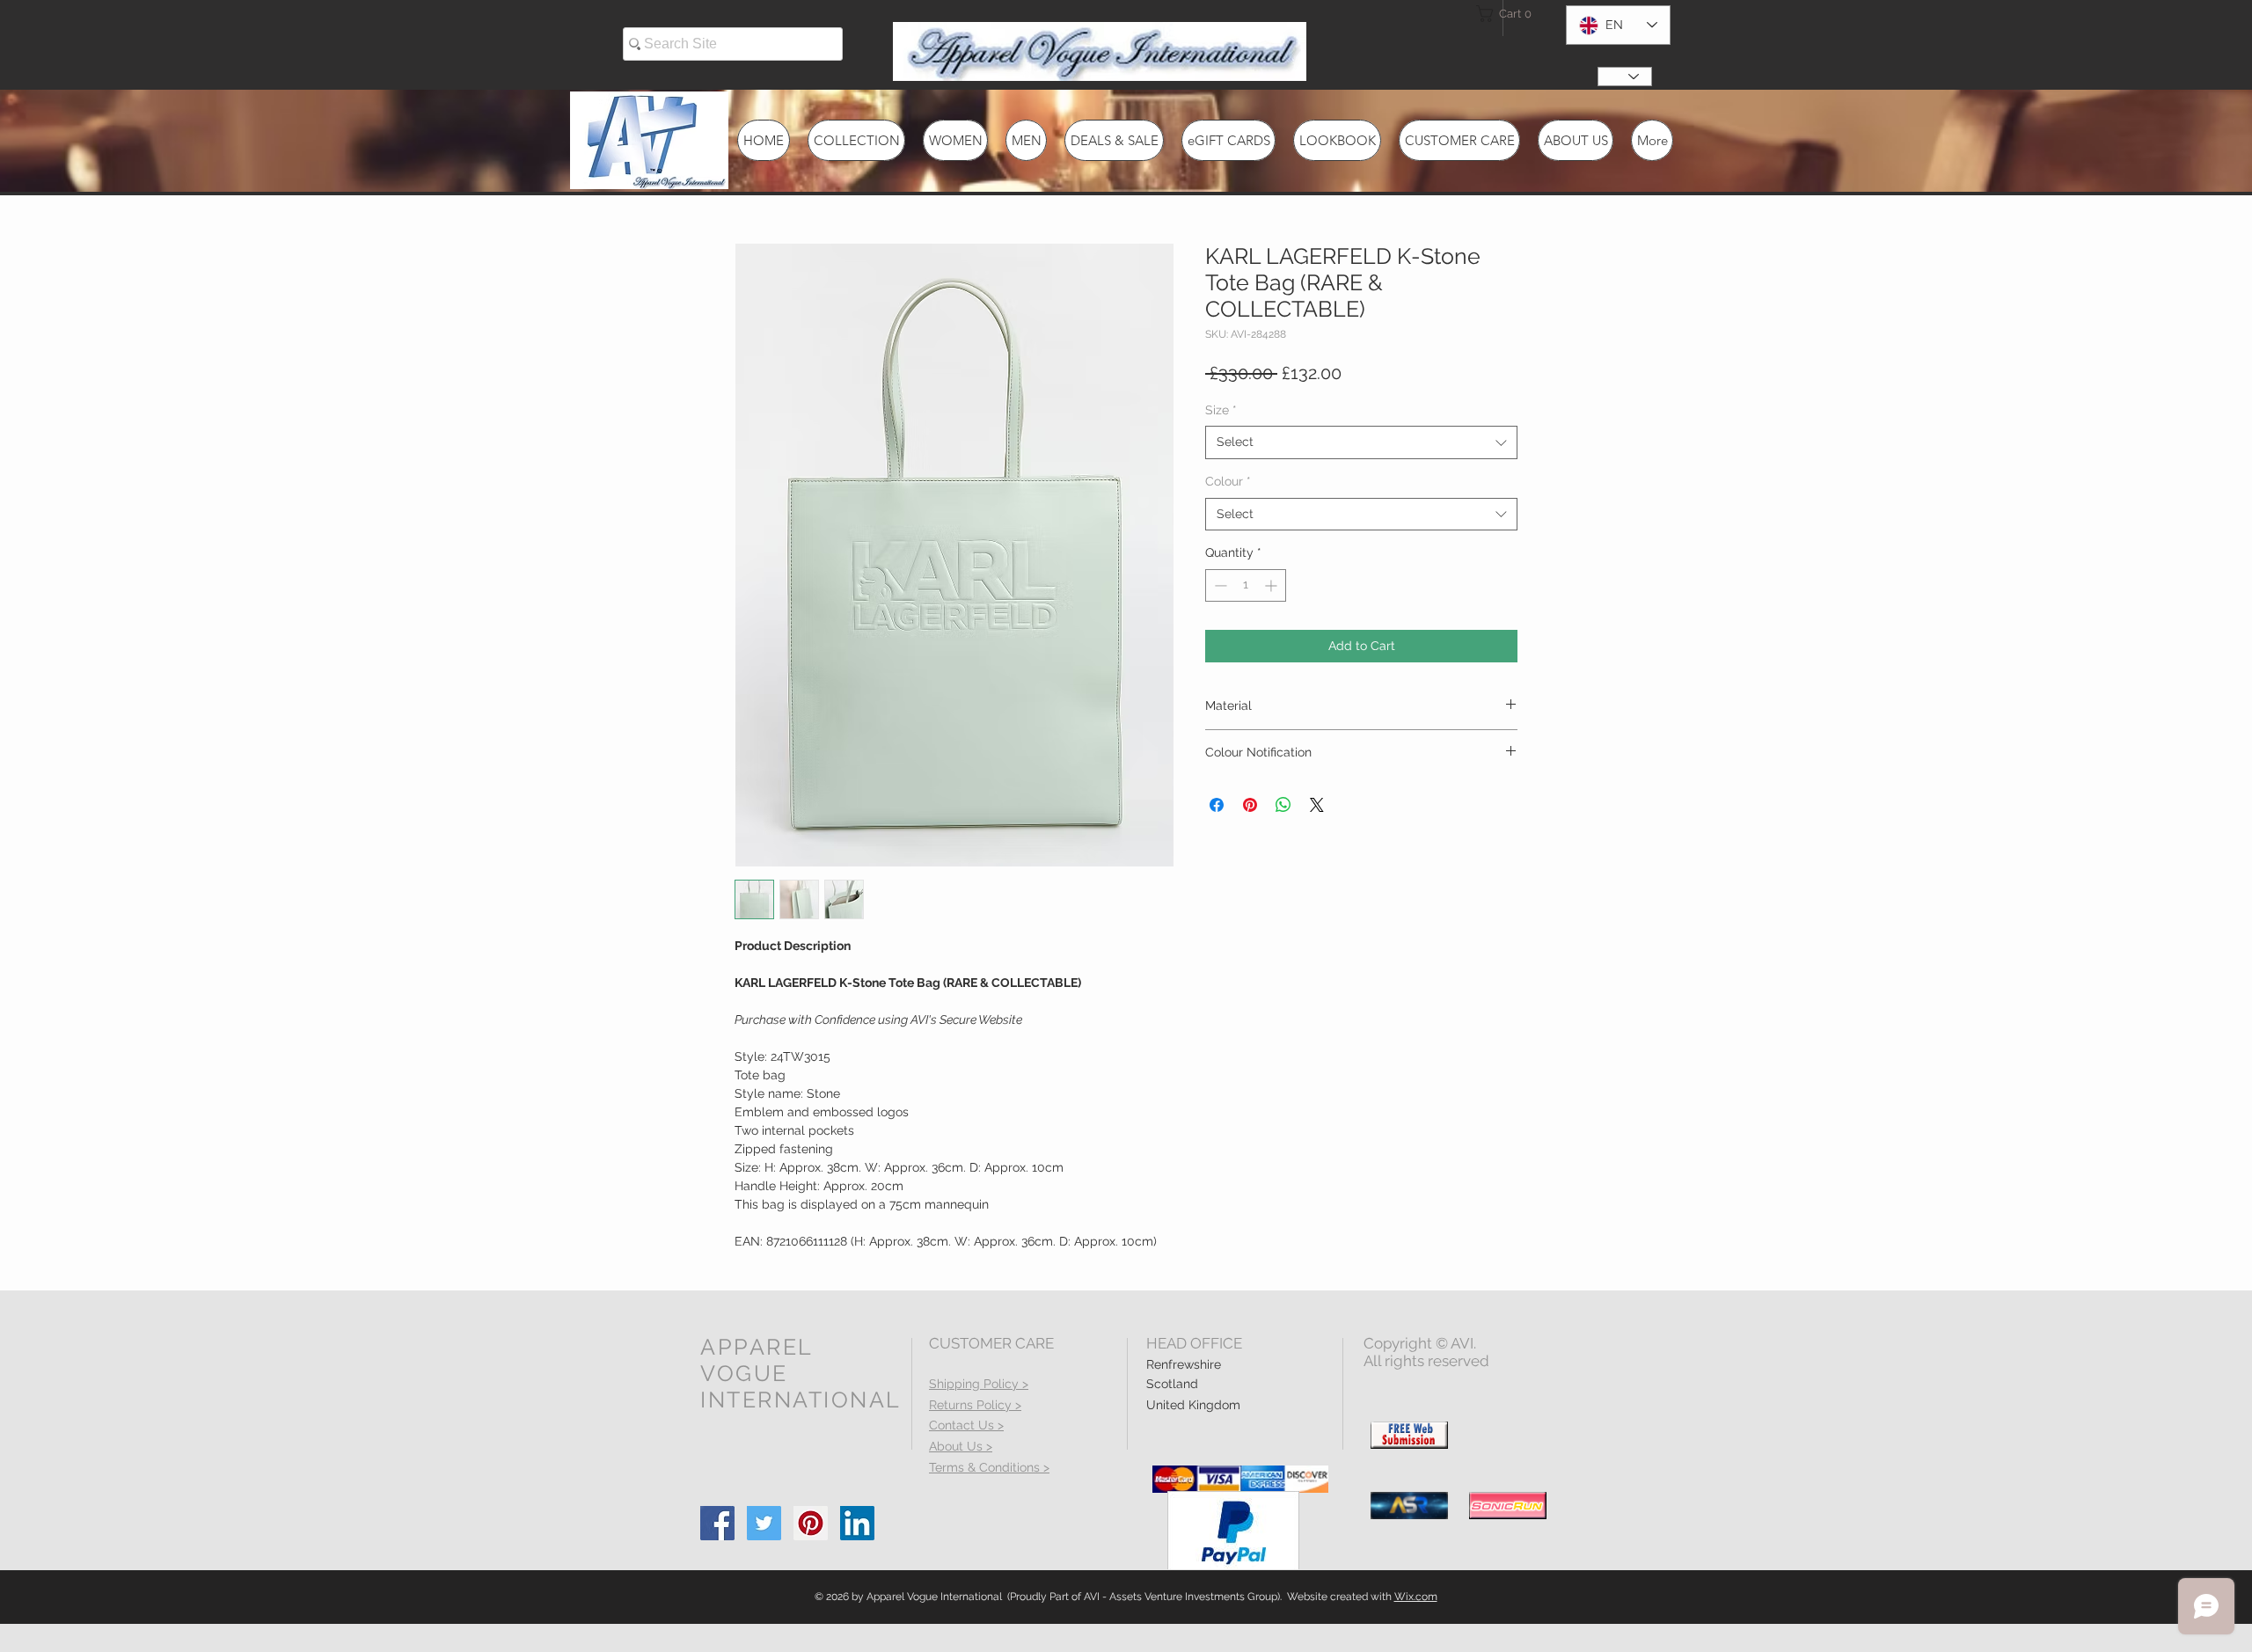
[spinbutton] (1246, 585)
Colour (1228, 481)
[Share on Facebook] (1217, 805)
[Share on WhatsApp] (1283, 805)
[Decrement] (1219, 585)
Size (1221, 410)
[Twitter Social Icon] (764, 1523)
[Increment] (1272, 585)
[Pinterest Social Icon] (811, 1523)
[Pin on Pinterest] (1250, 805)
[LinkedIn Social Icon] (857, 1523)
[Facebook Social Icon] (717, 1523)
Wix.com (1416, 1597)
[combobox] (1361, 442)
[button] (1508, 14)
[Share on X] (1317, 805)
